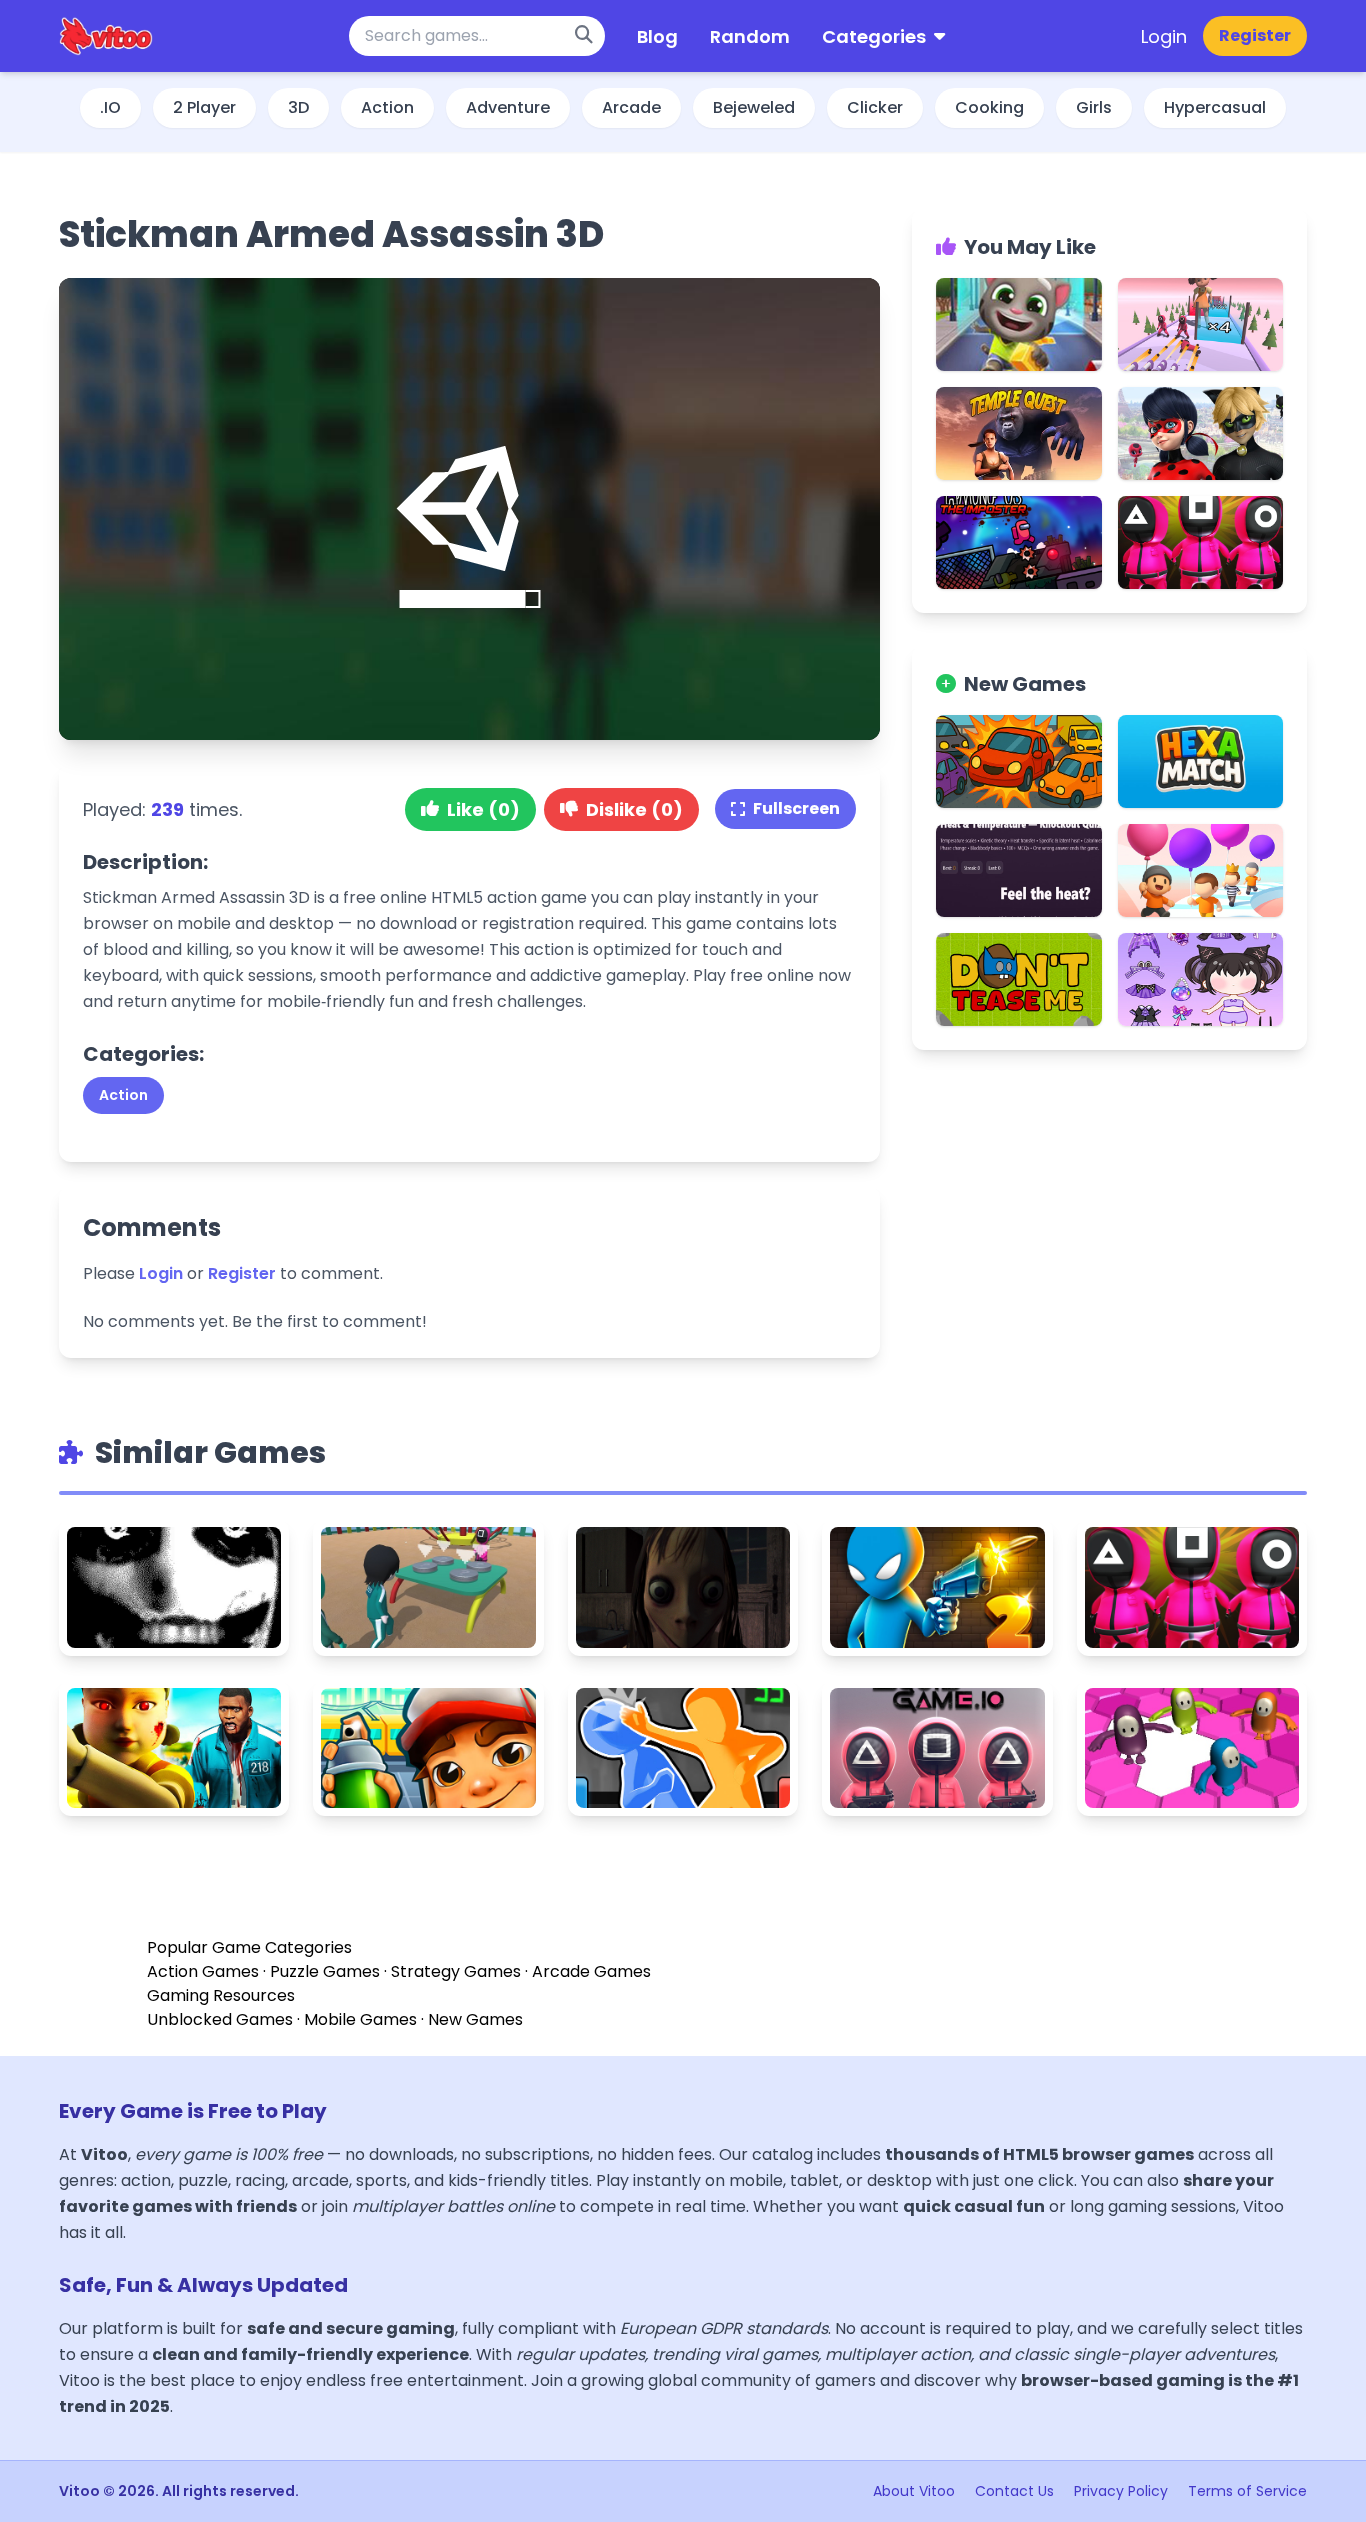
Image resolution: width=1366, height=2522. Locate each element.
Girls (1094, 107)
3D (298, 107)
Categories (874, 36)
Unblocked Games (220, 2019)
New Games (475, 2019)
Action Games (203, 1971)
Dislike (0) (634, 809)
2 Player (204, 107)
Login (1164, 36)
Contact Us (1016, 2491)
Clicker (875, 107)
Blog (657, 36)
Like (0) (483, 809)
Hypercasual (1215, 107)
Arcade (631, 107)
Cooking (989, 107)
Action (387, 107)
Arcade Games (591, 1971)
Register (1255, 35)
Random (750, 36)
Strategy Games (456, 1971)
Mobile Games (360, 2019)
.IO (110, 107)
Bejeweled (754, 107)
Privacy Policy (1123, 2491)
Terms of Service (1247, 2491)
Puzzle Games (325, 1971)
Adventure (508, 107)
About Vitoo (916, 2491)
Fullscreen (796, 808)
